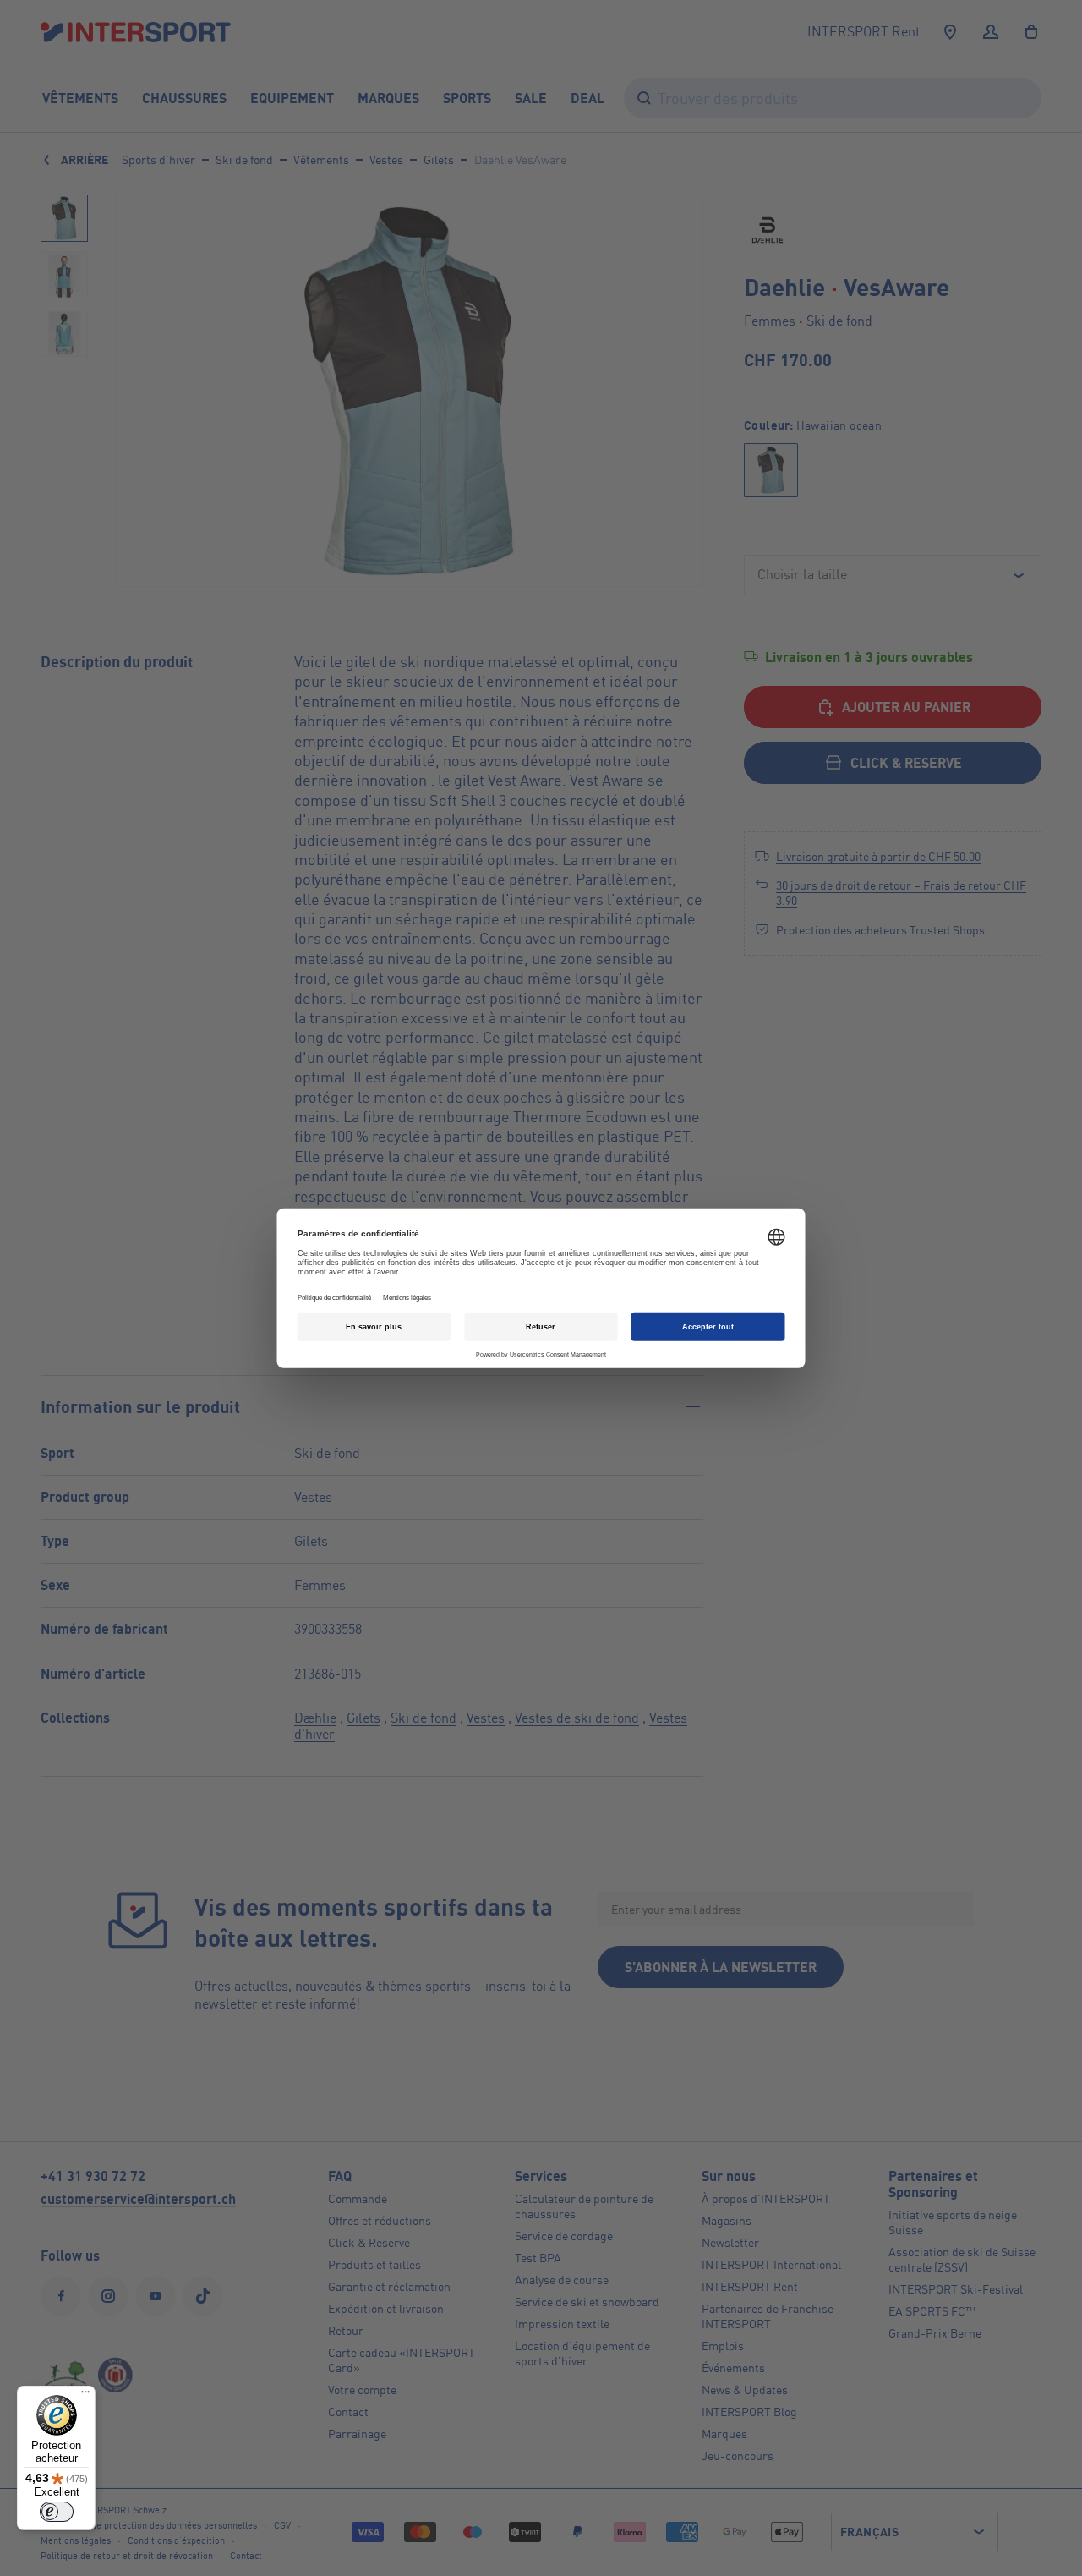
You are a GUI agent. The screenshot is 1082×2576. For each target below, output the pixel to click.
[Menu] (85, 2396)
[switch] (57, 2512)
